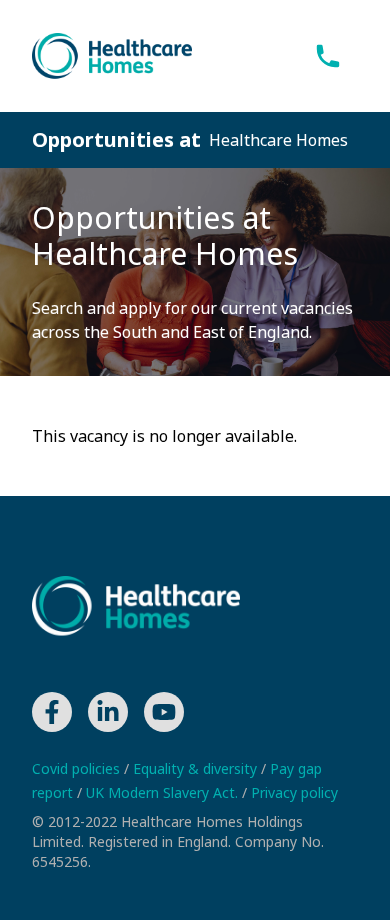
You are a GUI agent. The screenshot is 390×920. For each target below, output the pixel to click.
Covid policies (78, 768)
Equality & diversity (197, 768)
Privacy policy (294, 792)
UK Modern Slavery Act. (164, 792)
